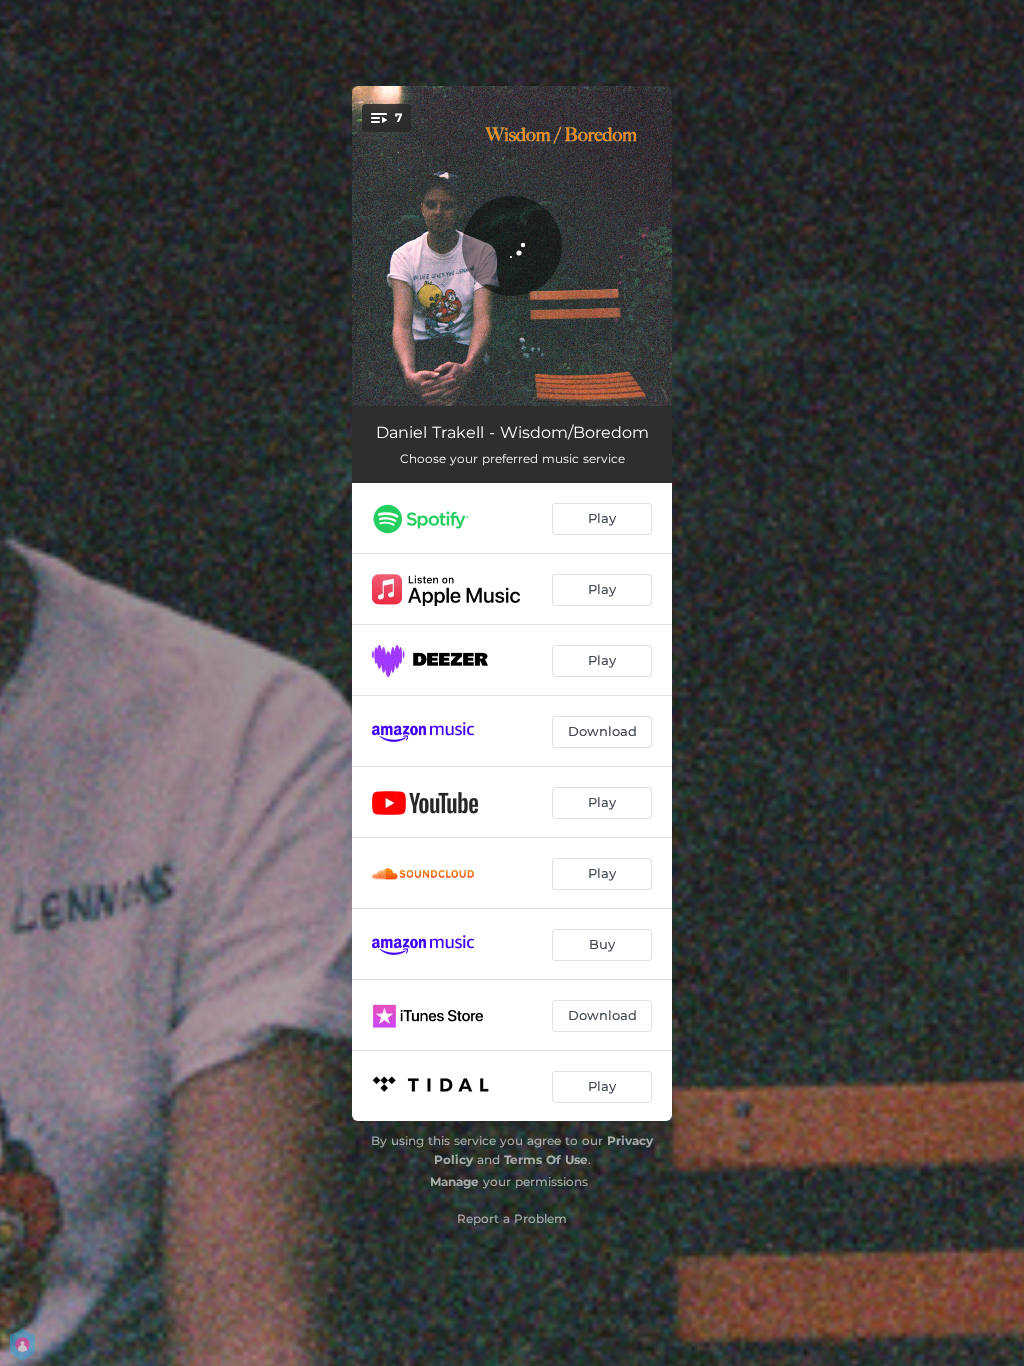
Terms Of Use (546, 1159)
